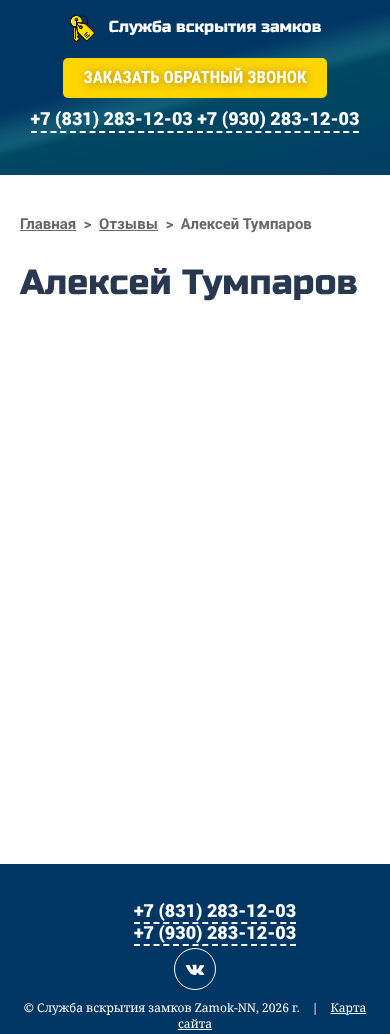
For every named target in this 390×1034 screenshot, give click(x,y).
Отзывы (128, 224)
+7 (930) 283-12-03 (215, 932)
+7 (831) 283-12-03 (215, 910)
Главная (48, 224)
